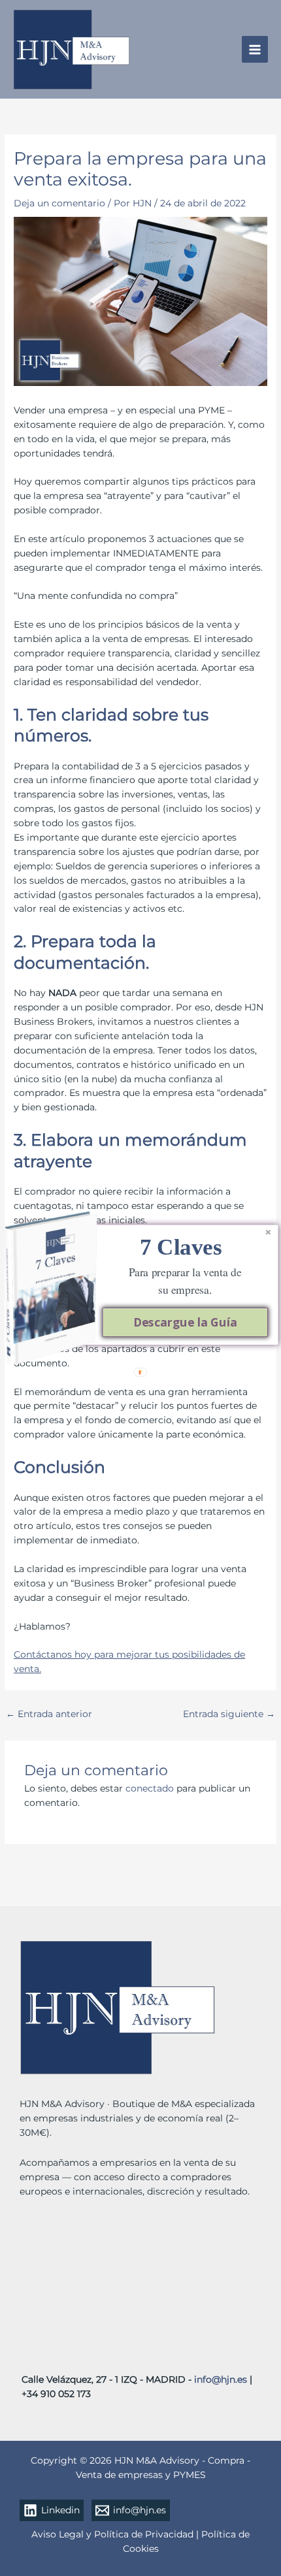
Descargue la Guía (185, 1322)
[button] (181, 1247)
